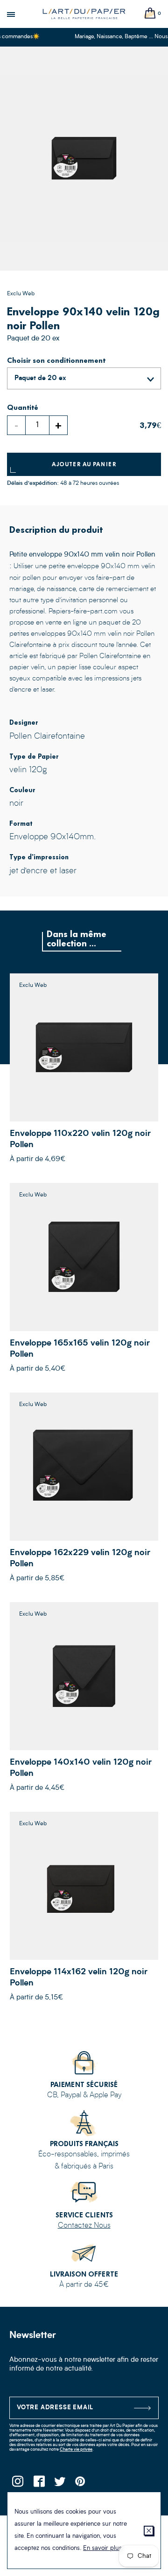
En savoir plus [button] (102, 2548)
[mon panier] (150, 14)
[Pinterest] (80, 2484)
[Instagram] (17, 2484)
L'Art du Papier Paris (84, 14)
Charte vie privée (76, 2450)
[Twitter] (59, 2484)
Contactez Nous (84, 2226)
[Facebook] (38, 2484)
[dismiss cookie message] (149, 2531)
